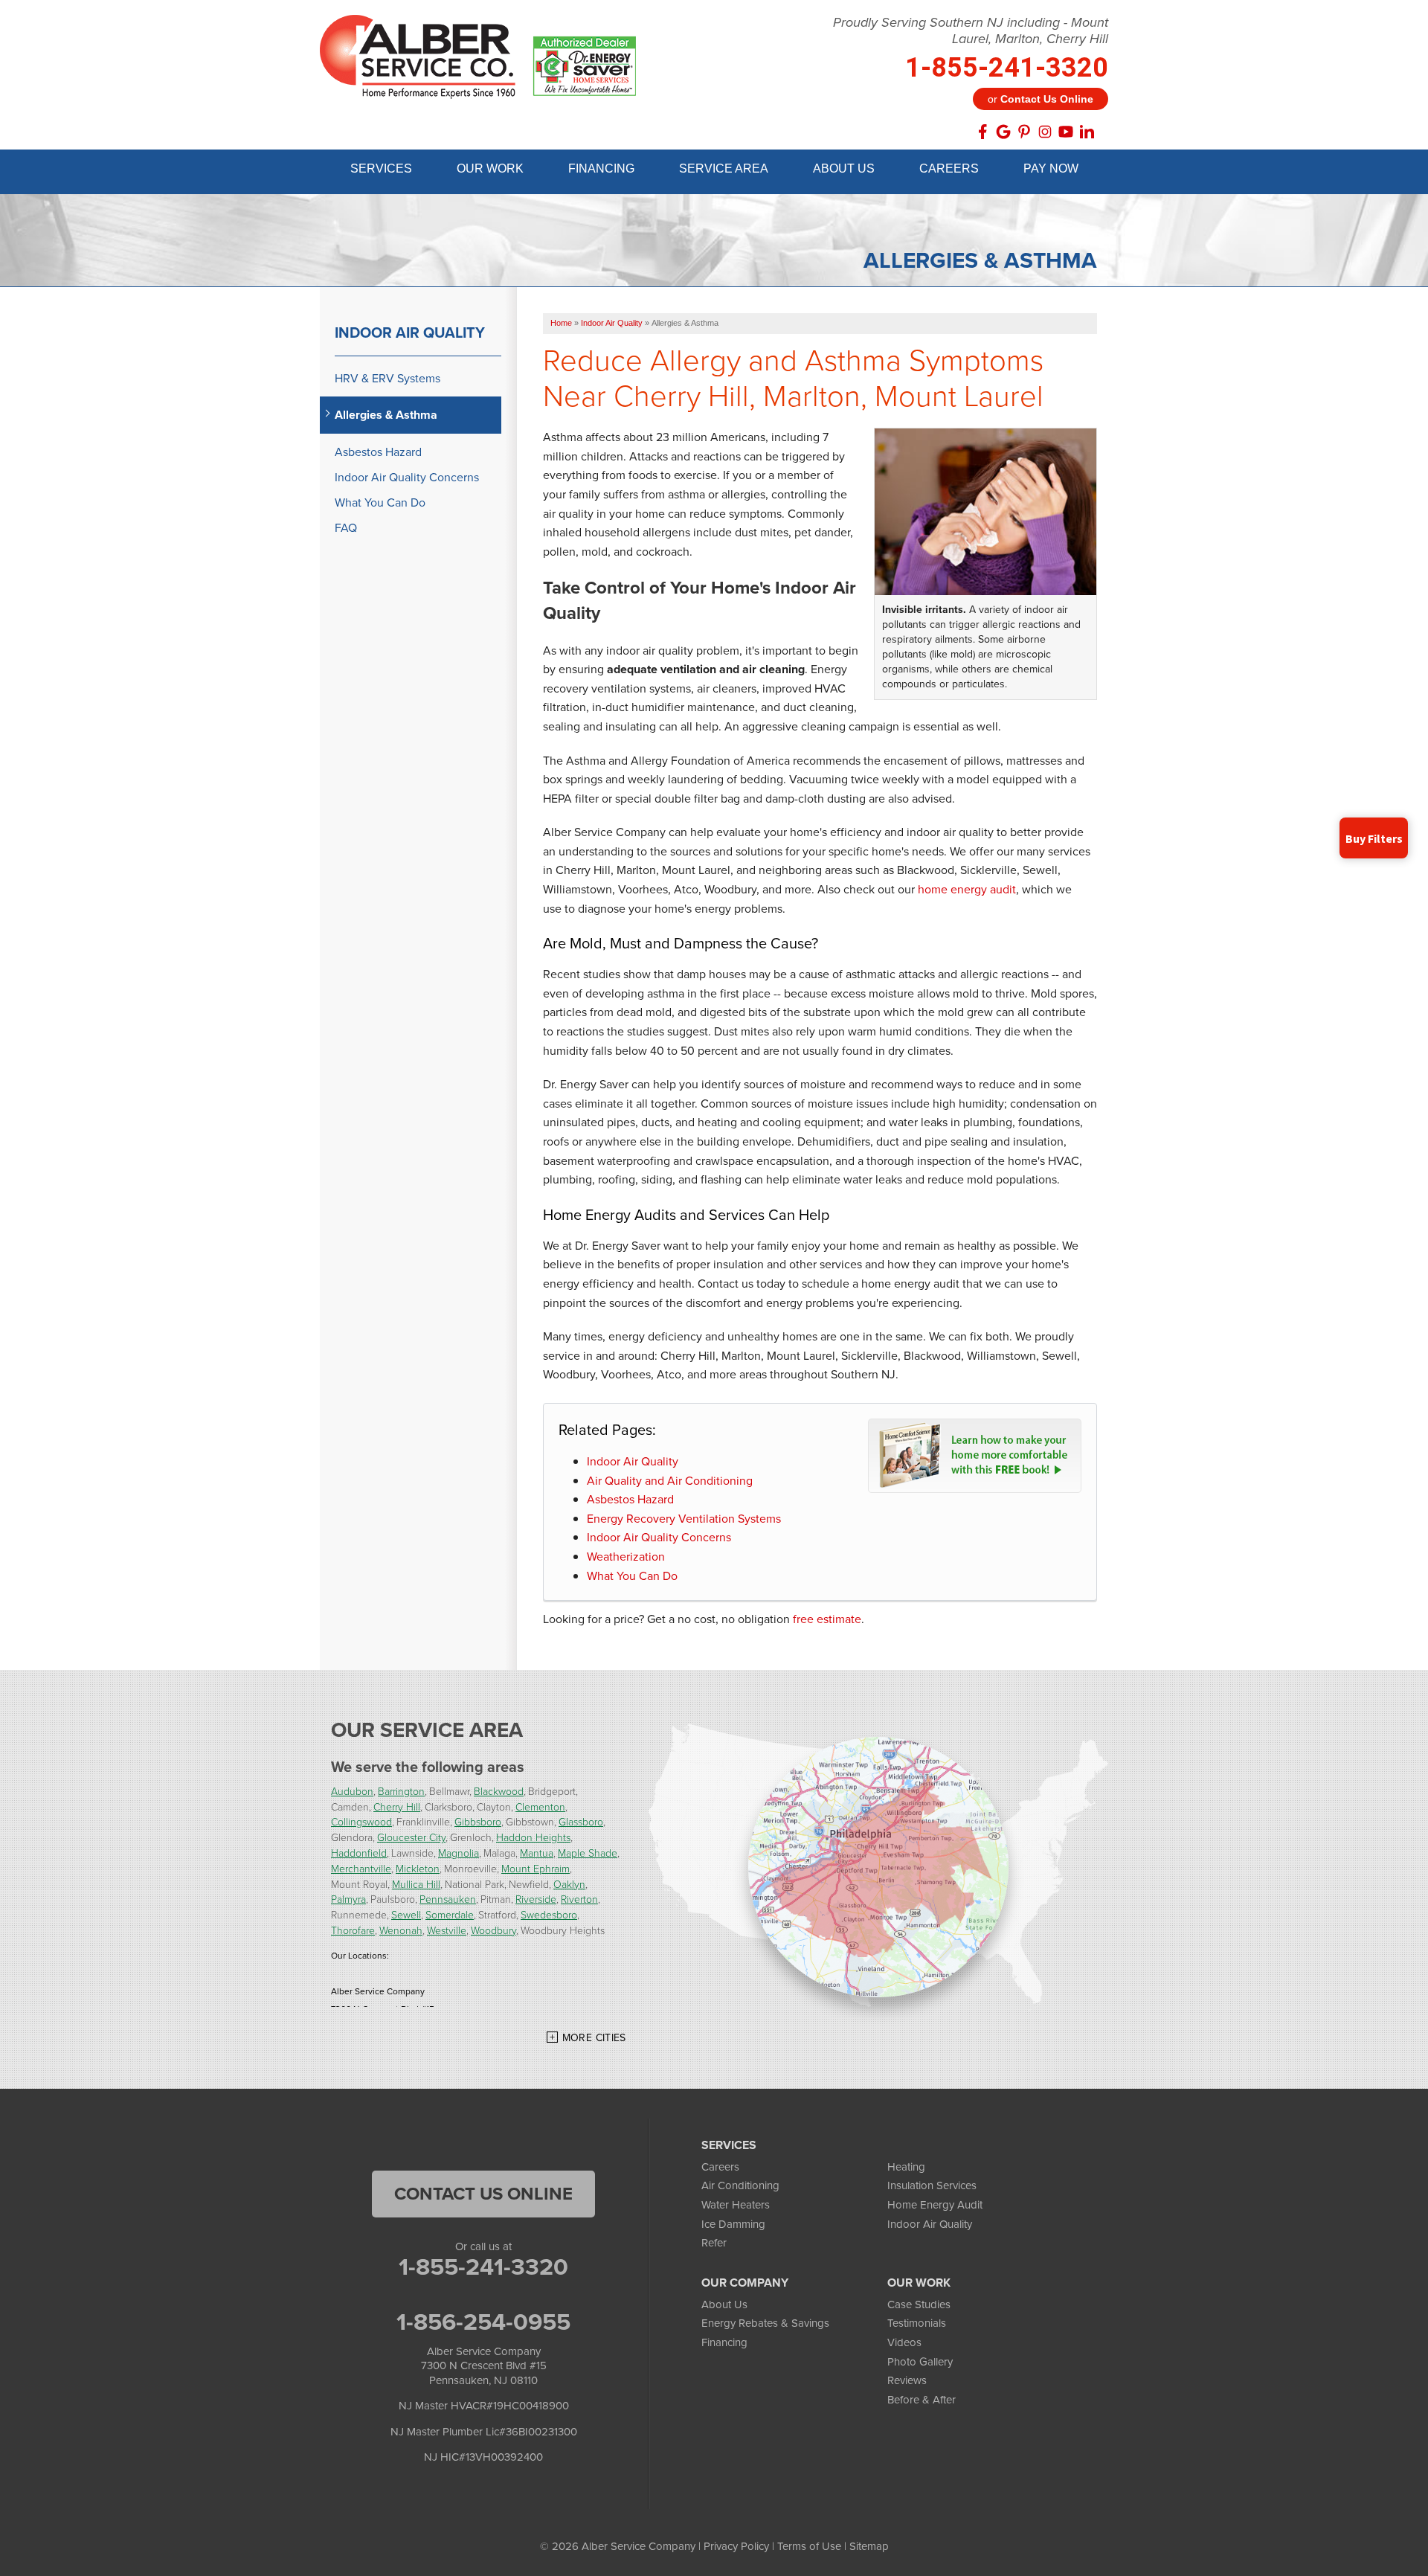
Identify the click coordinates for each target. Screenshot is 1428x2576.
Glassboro (581, 1821)
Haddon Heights (533, 1837)
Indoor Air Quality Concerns (659, 1537)
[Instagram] (1045, 132)
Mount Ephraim (535, 1868)
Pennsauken (448, 1899)
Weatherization (626, 1557)
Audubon (352, 1791)
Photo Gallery (920, 2362)
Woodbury (493, 1930)
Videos (904, 2342)
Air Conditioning (740, 2185)
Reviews (907, 2380)
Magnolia (459, 1853)
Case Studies (919, 2304)
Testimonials (917, 2323)
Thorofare (353, 1930)
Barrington (401, 1791)
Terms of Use (809, 2546)
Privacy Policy (736, 2546)
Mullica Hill (416, 1884)
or (1041, 99)
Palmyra (348, 1899)
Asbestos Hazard (630, 1499)
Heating (906, 2167)
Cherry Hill (397, 1806)
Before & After (922, 2400)
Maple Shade (588, 1853)
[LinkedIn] (1087, 132)
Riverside (536, 1899)
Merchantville (361, 1868)
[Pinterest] (1024, 132)
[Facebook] (982, 132)
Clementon (540, 1806)
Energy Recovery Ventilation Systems (684, 1519)
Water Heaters (736, 2205)
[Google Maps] (1003, 132)
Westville (447, 1930)
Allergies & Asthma (386, 415)
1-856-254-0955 (483, 2322)
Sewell (406, 1914)
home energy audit (967, 889)
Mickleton (418, 1868)
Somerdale (450, 1914)
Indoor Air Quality (633, 1461)
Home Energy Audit (935, 2205)
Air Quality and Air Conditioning (670, 1481)
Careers (720, 2167)
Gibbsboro (478, 1821)
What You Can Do (632, 1576)
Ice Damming (733, 2224)
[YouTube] (1066, 132)
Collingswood (361, 1821)
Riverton (579, 1899)
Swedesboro (549, 1914)
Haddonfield (359, 1853)
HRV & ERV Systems (387, 378)
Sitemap (869, 2546)
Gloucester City (411, 1837)
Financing (724, 2342)
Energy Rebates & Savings (765, 2323)
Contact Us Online (483, 2194)
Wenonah (401, 1930)
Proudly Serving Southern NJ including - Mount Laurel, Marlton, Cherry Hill (971, 31)
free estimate (827, 1619)
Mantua (537, 1853)
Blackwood (499, 1791)
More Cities (594, 2038)
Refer (714, 2243)
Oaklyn (569, 1884)
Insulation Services (932, 2185)
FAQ (346, 528)
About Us (724, 2304)
